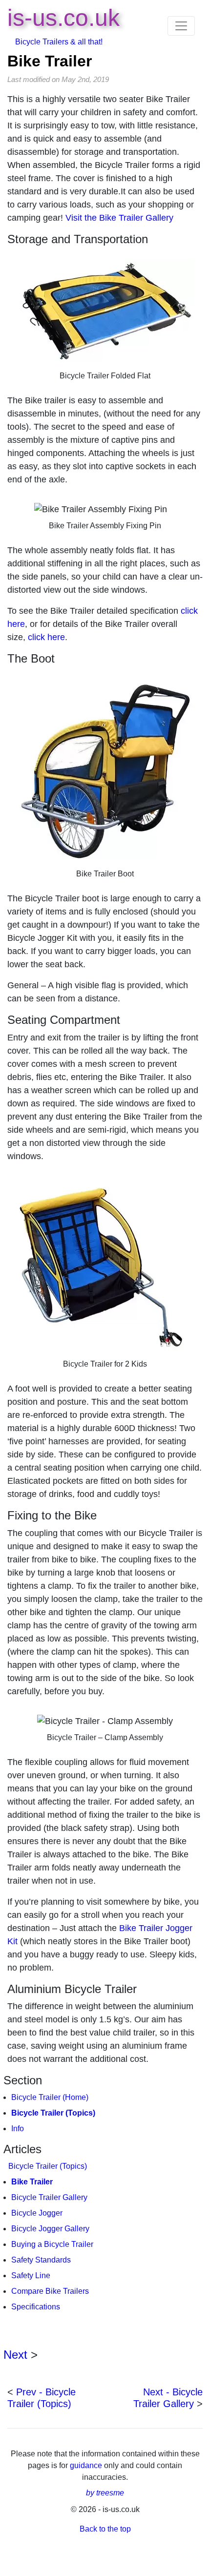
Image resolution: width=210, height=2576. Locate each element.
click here (46, 637)
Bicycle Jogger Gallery (50, 2229)
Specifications (36, 2307)
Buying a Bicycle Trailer (52, 2244)
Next (15, 2355)
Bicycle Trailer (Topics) (53, 2113)
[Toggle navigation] (181, 26)
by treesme (105, 2493)
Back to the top (105, 2529)
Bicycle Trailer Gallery (49, 2197)
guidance (87, 2465)
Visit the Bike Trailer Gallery (119, 218)
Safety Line (31, 2275)
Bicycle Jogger (37, 2213)
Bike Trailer (50, 61)
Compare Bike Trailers (50, 2291)
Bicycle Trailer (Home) (50, 2097)
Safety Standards (41, 2260)
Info (18, 2129)
